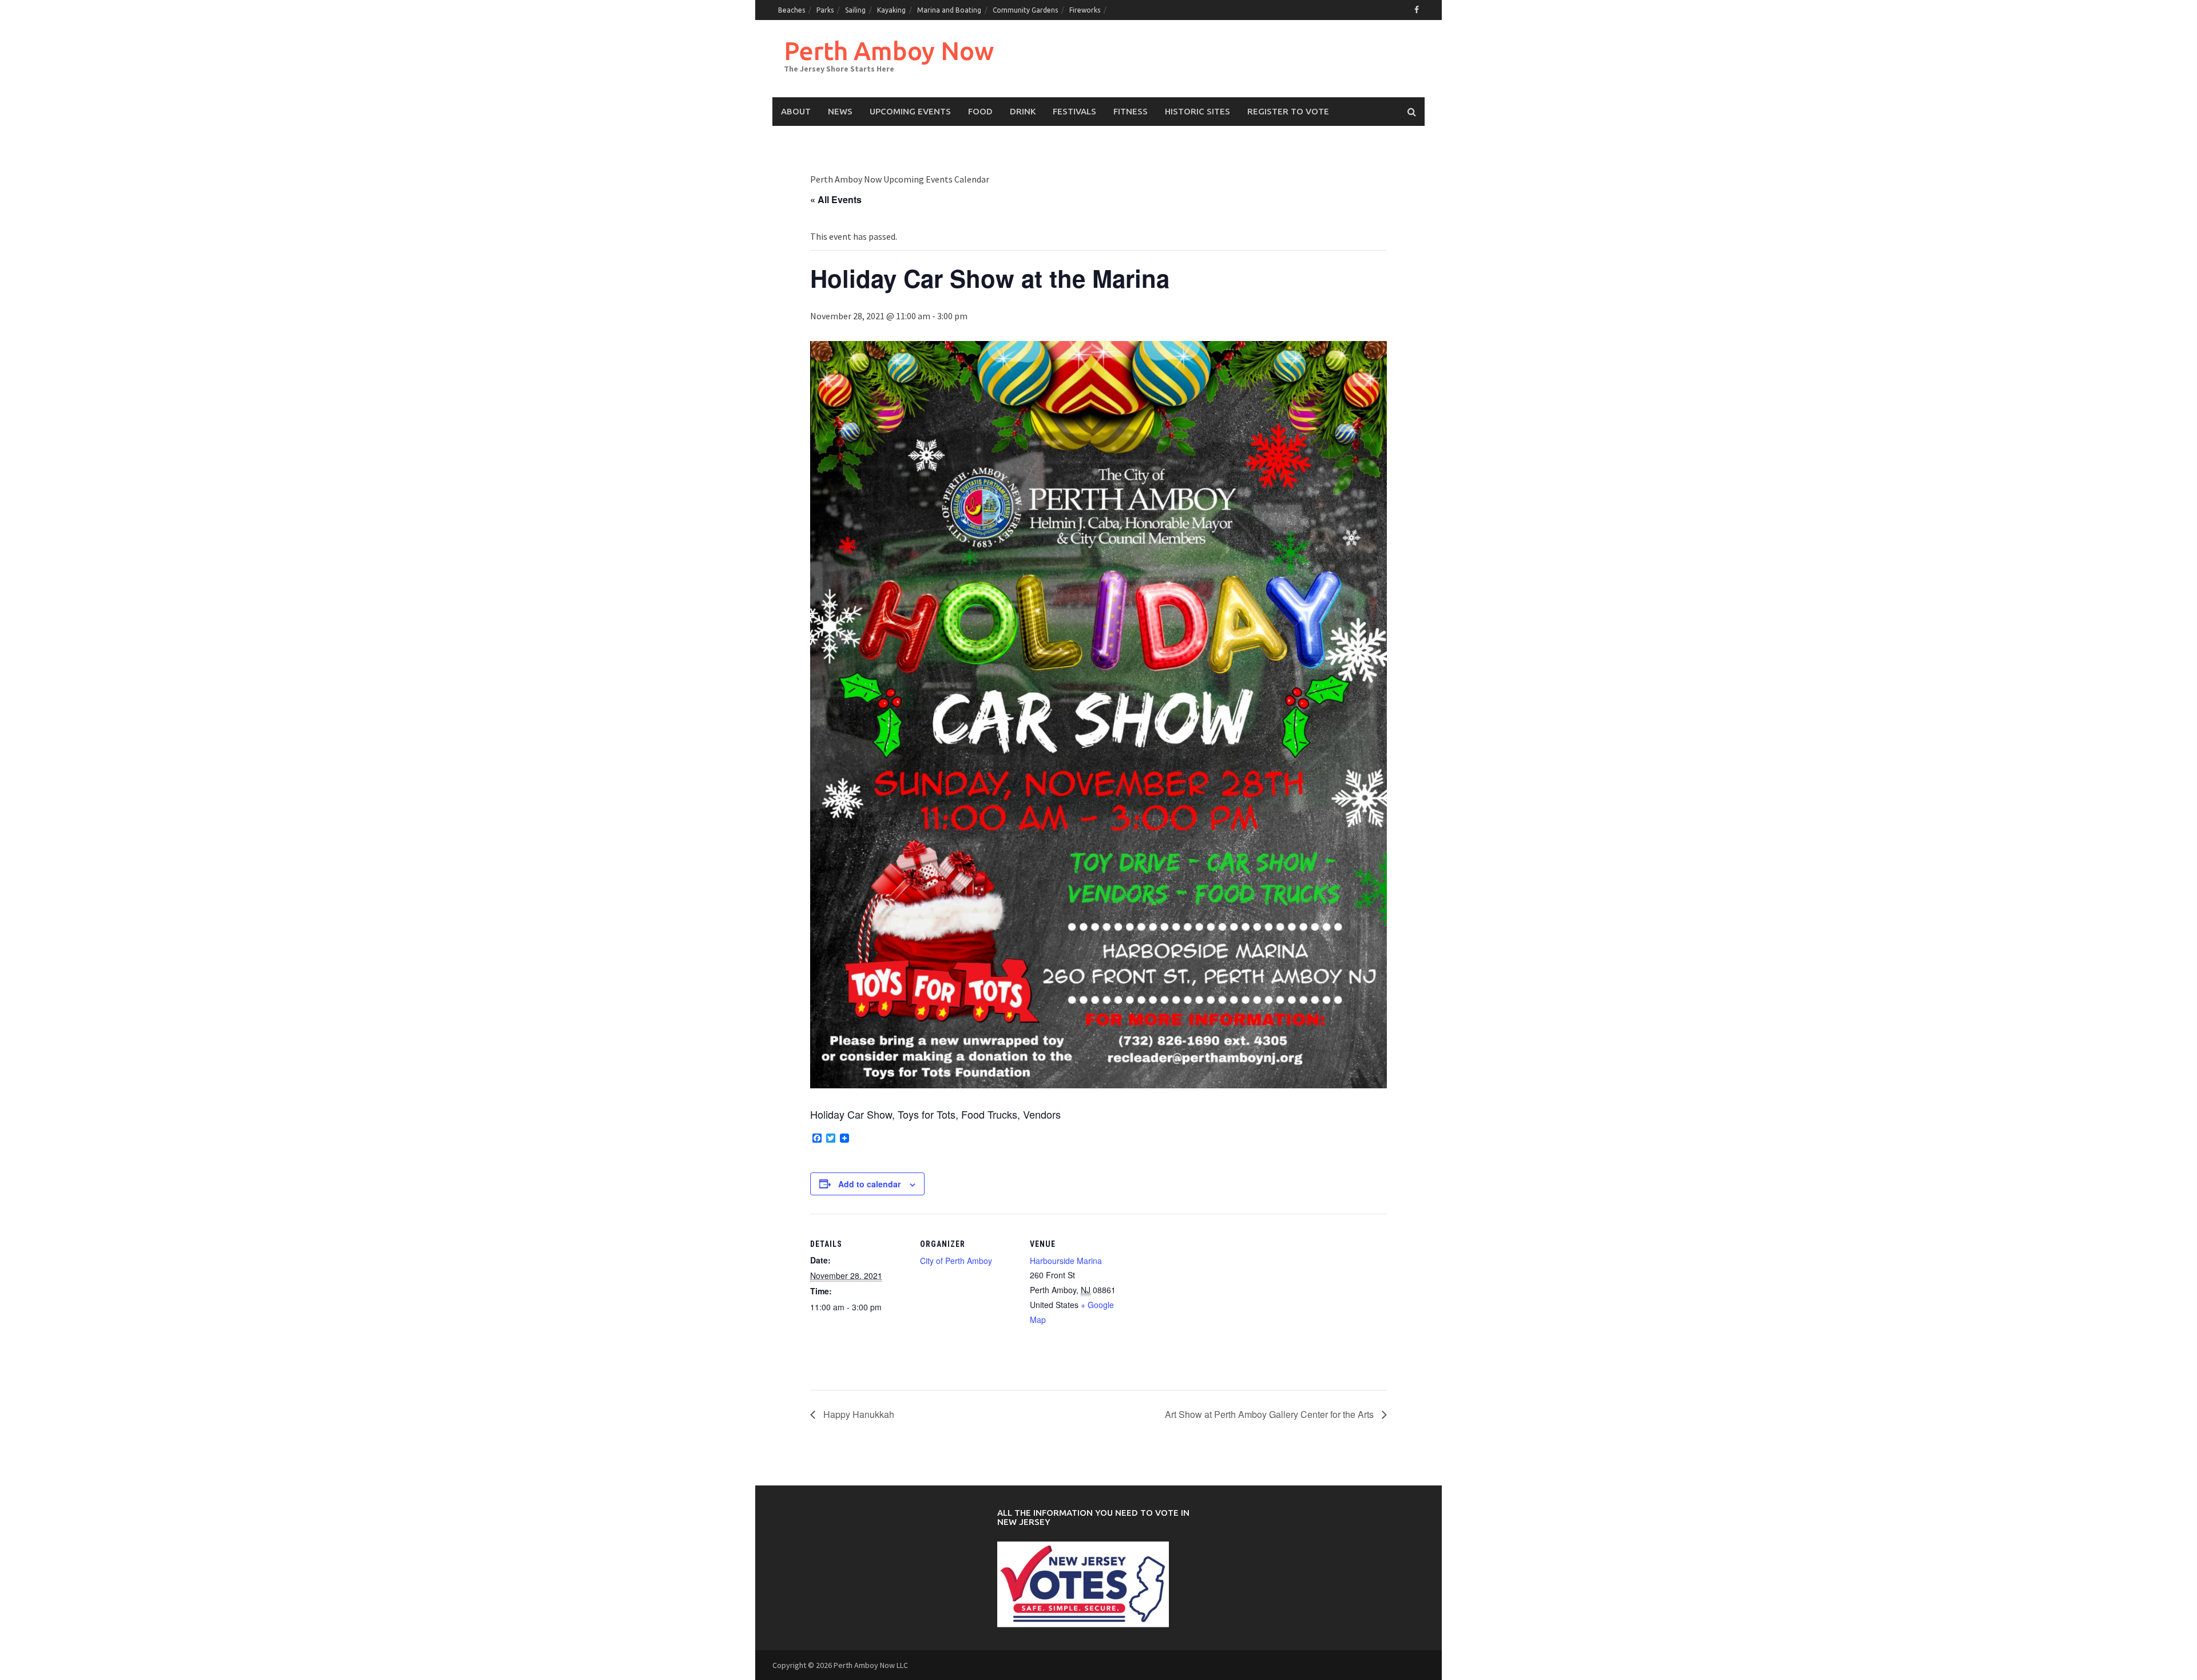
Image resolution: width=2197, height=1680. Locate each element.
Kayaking (891, 10)
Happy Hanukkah (858, 1414)
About (796, 111)
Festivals (1074, 111)
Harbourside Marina (1066, 1261)
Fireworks (1085, 10)
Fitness (1131, 111)
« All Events (836, 199)
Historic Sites (1197, 111)
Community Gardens (1025, 10)
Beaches (792, 10)
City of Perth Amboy (956, 1261)
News (840, 111)
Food (980, 111)
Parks (825, 10)
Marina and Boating (949, 10)
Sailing (855, 10)
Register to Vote (1288, 111)
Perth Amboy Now (889, 51)
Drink (1023, 111)
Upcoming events (910, 111)
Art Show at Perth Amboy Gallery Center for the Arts (1270, 1414)
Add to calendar (869, 1184)
